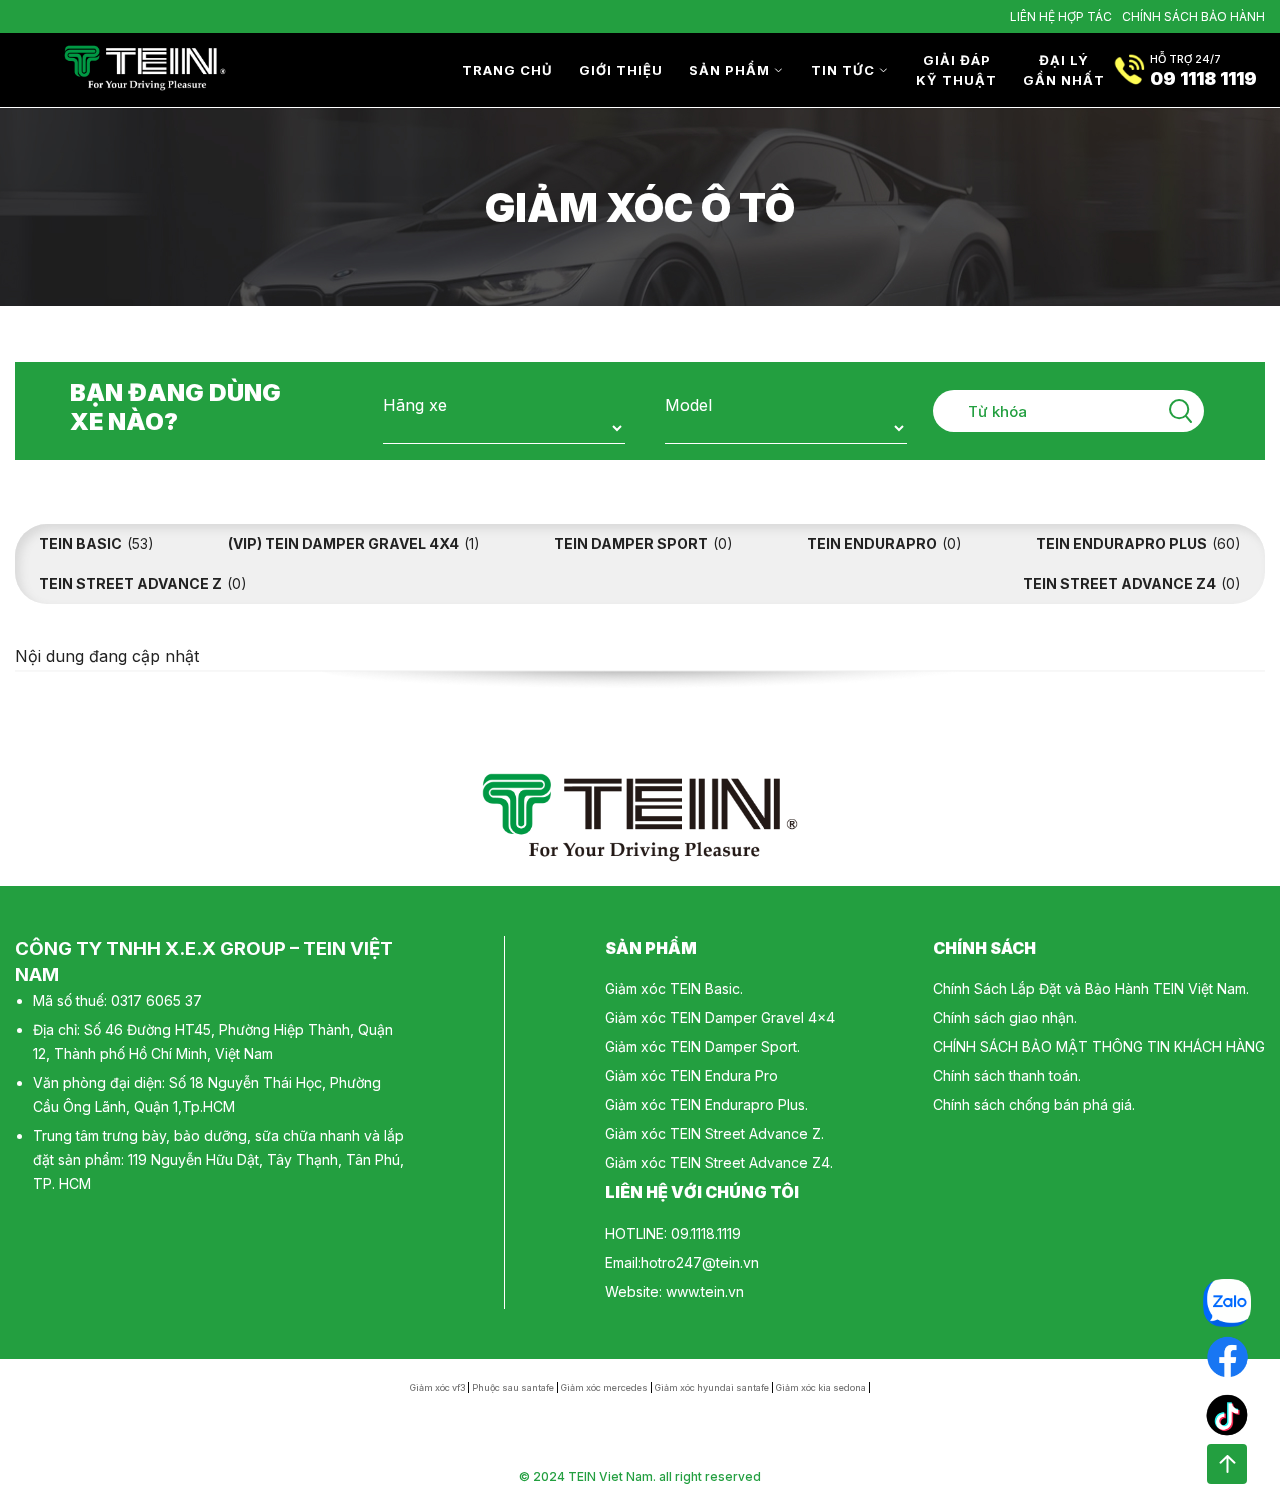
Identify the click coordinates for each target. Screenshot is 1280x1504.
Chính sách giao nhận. (1005, 1017)
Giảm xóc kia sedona (821, 1387)
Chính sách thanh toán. (1007, 1075)
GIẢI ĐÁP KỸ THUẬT (956, 70)
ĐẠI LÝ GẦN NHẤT (1064, 70)
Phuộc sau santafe (513, 1387)
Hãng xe (415, 405)
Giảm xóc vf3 (437, 1387)
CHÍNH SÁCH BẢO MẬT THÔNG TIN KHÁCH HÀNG (1099, 1046)
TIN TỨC (843, 70)
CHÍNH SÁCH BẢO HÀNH (1193, 16)
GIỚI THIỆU (621, 70)
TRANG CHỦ (507, 70)
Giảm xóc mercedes (604, 1387)
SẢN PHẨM (729, 70)
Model (688, 405)
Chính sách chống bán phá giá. (1034, 1104)
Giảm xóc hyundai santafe (712, 1387)
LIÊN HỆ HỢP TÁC (1061, 16)
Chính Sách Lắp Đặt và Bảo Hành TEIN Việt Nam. (1091, 988)
